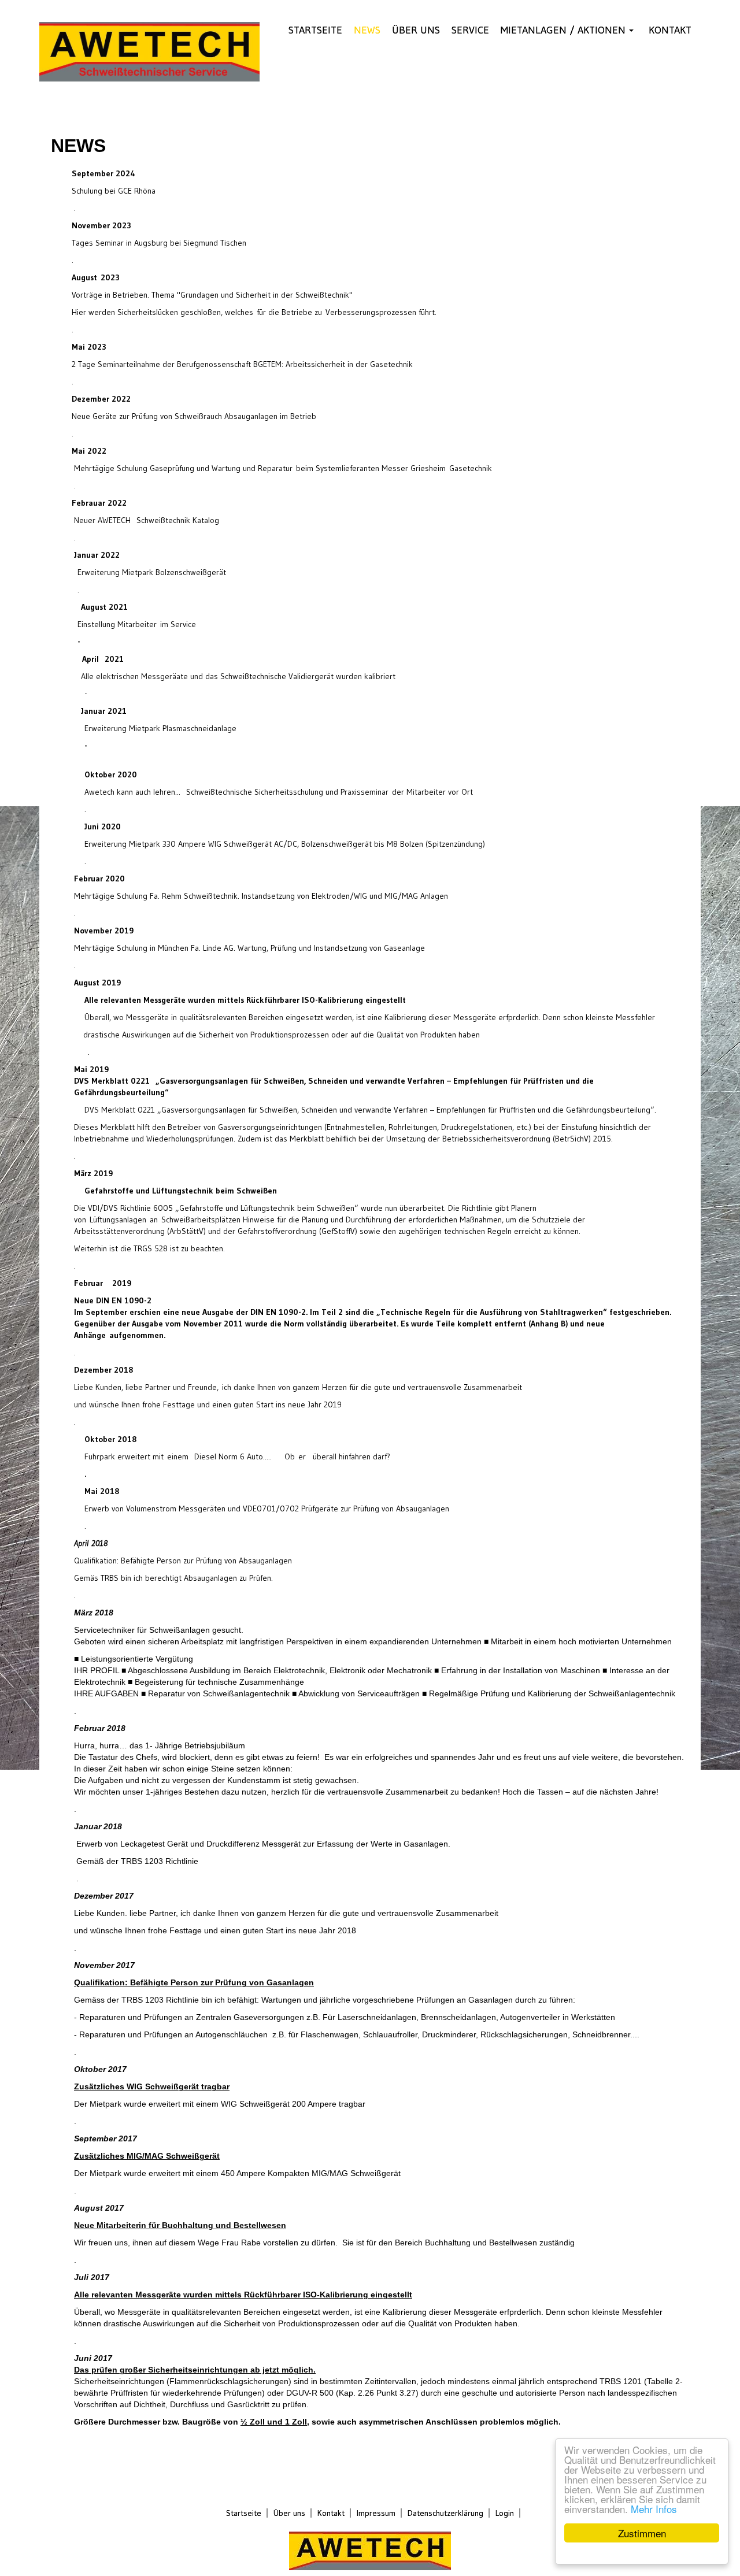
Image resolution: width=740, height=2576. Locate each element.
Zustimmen (642, 2533)
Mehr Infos (654, 2509)
